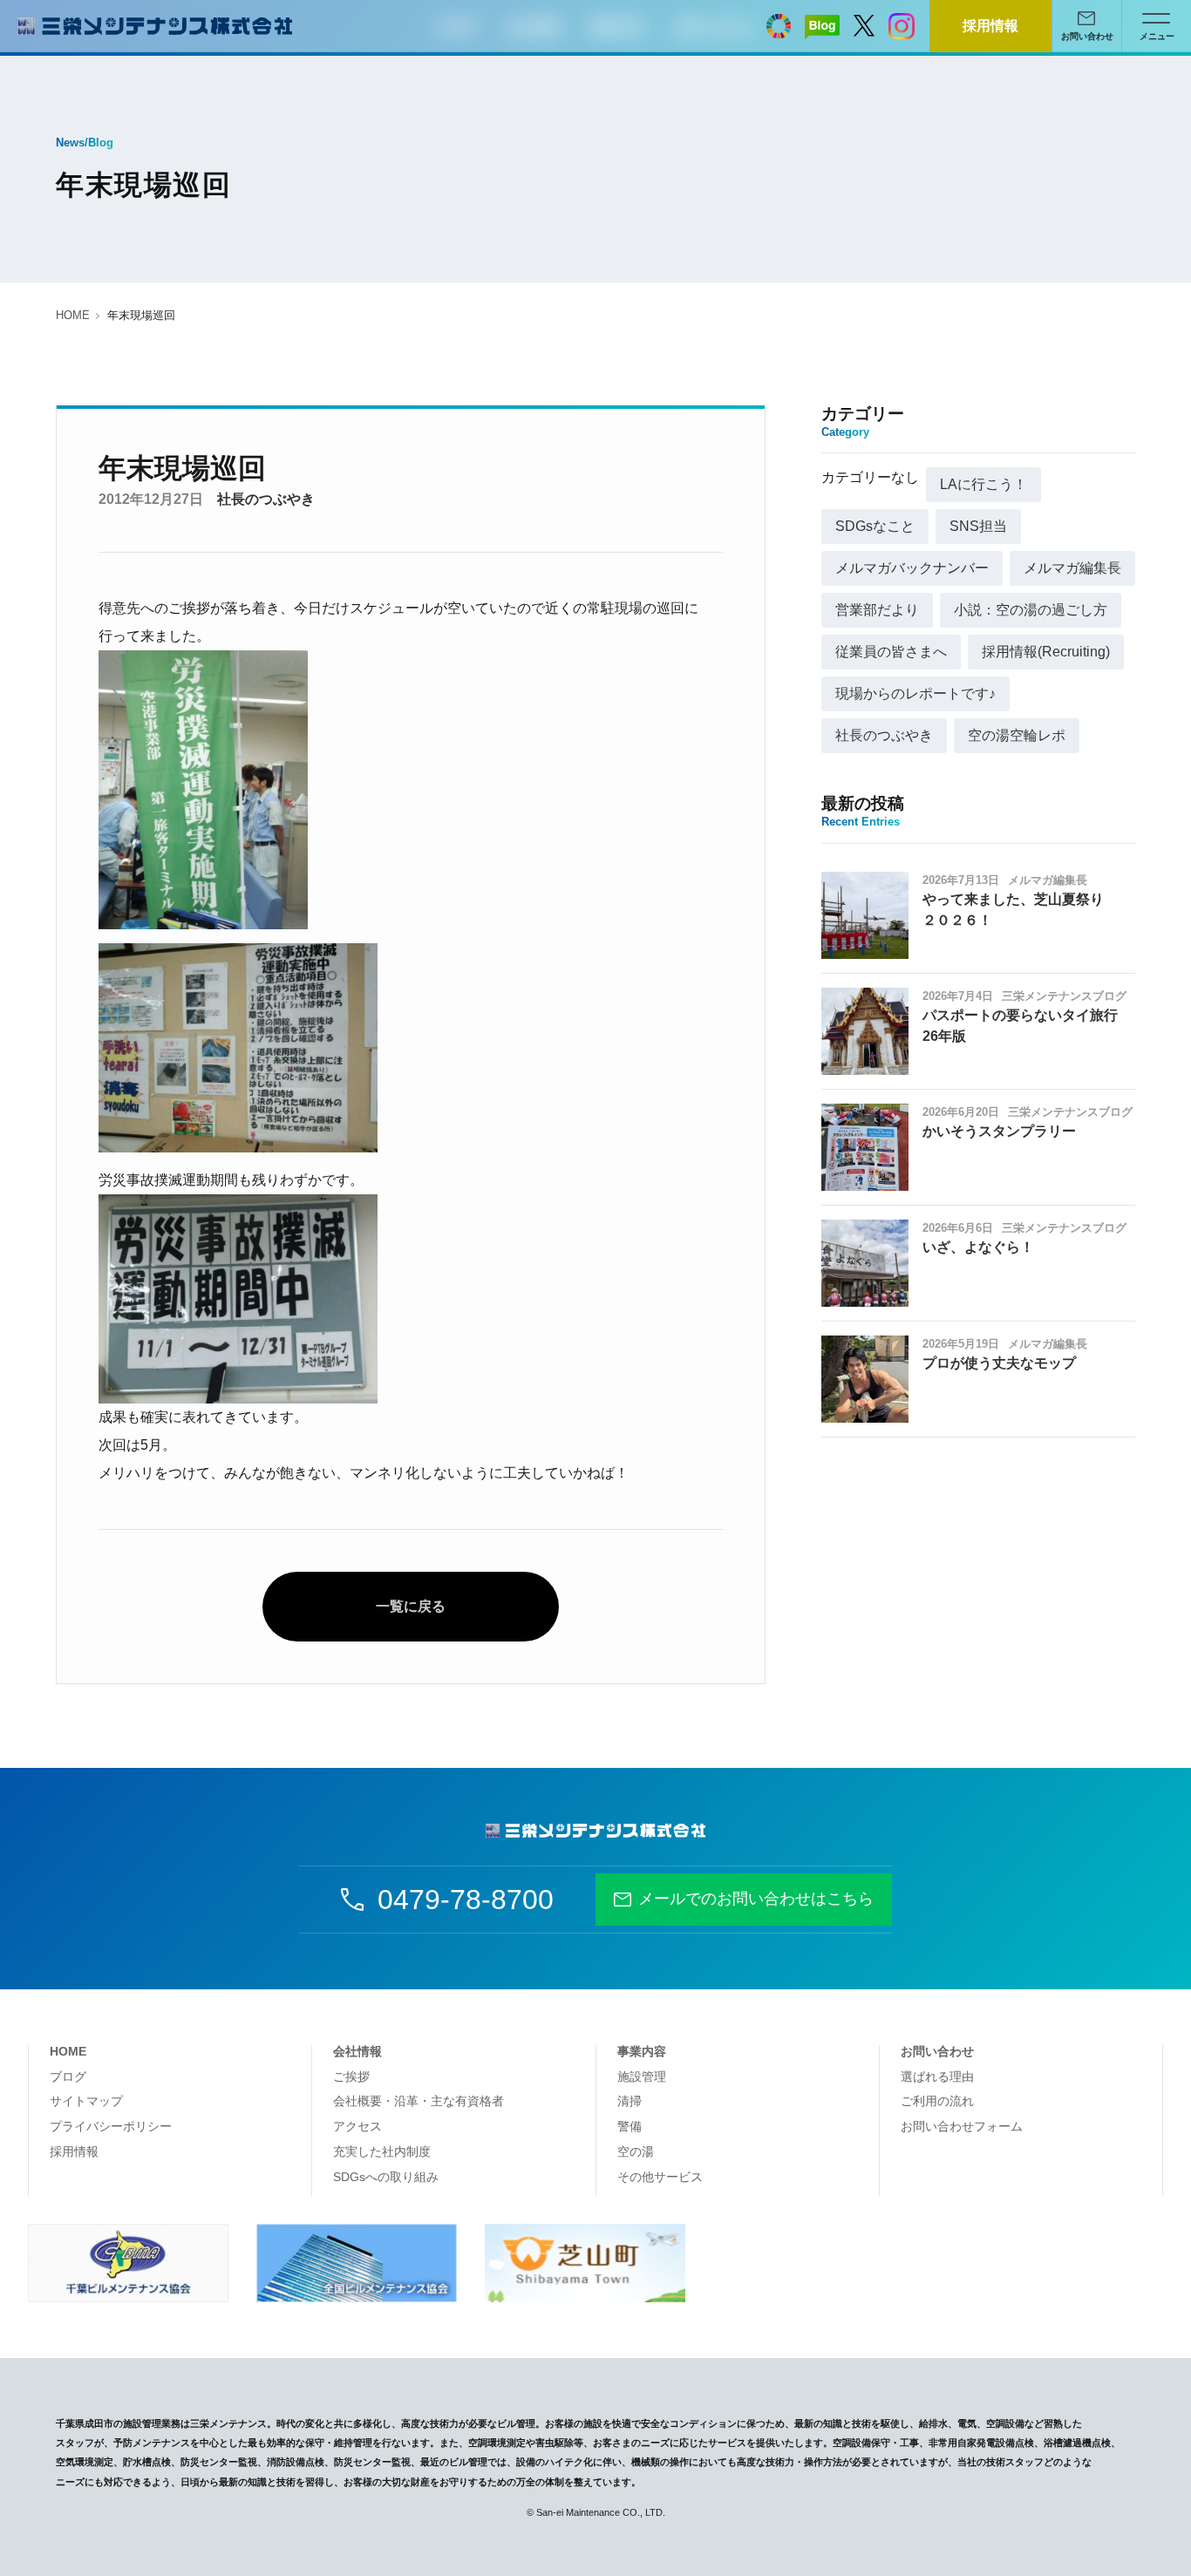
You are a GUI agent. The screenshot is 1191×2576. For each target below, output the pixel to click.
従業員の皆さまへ (891, 652)
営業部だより (877, 610)
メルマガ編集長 (1072, 568)
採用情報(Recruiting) (1046, 652)
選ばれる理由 (937, 2076)
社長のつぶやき (266, 499)
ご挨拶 (351, 2076)
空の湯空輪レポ (1017, 735)
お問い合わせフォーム (962, 2126)
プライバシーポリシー (111, 2126)
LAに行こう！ (983, 484)
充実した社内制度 (382, 2151)
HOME (73, 315)
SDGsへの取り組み (386, 2177)
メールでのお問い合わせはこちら (756, 1899)
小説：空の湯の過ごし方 (1031, 610)
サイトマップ (86, 2101)
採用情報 (990, 26)
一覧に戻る (411, 1606)
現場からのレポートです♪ (915, 693)
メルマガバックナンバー (912, 568)
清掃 (630, 2101)
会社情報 (357, 2051)
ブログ (68, 2076)
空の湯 (636, 2151)
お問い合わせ (937, 2051)
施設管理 (642, 2076)
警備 (630, 2126)
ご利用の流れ (937, 2101)
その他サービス (660, 2177)
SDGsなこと (875, 526)
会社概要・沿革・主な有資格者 (419, 2101)
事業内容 (642, 2051)
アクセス (357, 2126)
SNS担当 (978, 526)
